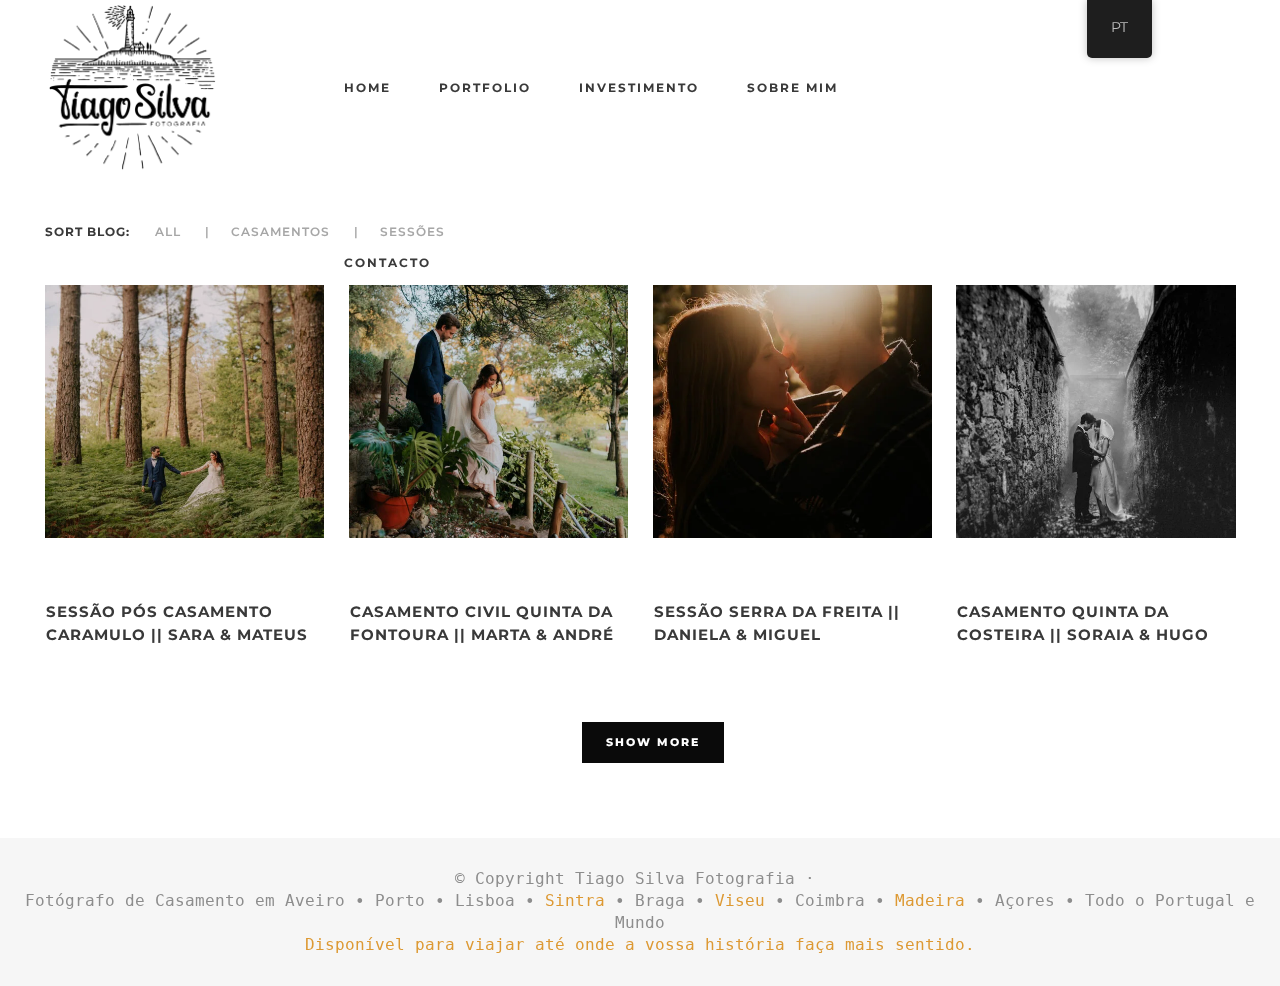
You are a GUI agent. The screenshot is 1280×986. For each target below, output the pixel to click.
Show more (653, 742)
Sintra (575, 900)
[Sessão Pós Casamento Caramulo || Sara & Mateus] (184, 411)
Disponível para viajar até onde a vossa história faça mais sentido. (640, 944)
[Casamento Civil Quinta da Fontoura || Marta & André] (488, 411)
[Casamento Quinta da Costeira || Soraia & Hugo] (1095, 411)
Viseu (740, 900)
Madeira (930, 900)
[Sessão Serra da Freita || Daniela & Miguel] (792, 411)
